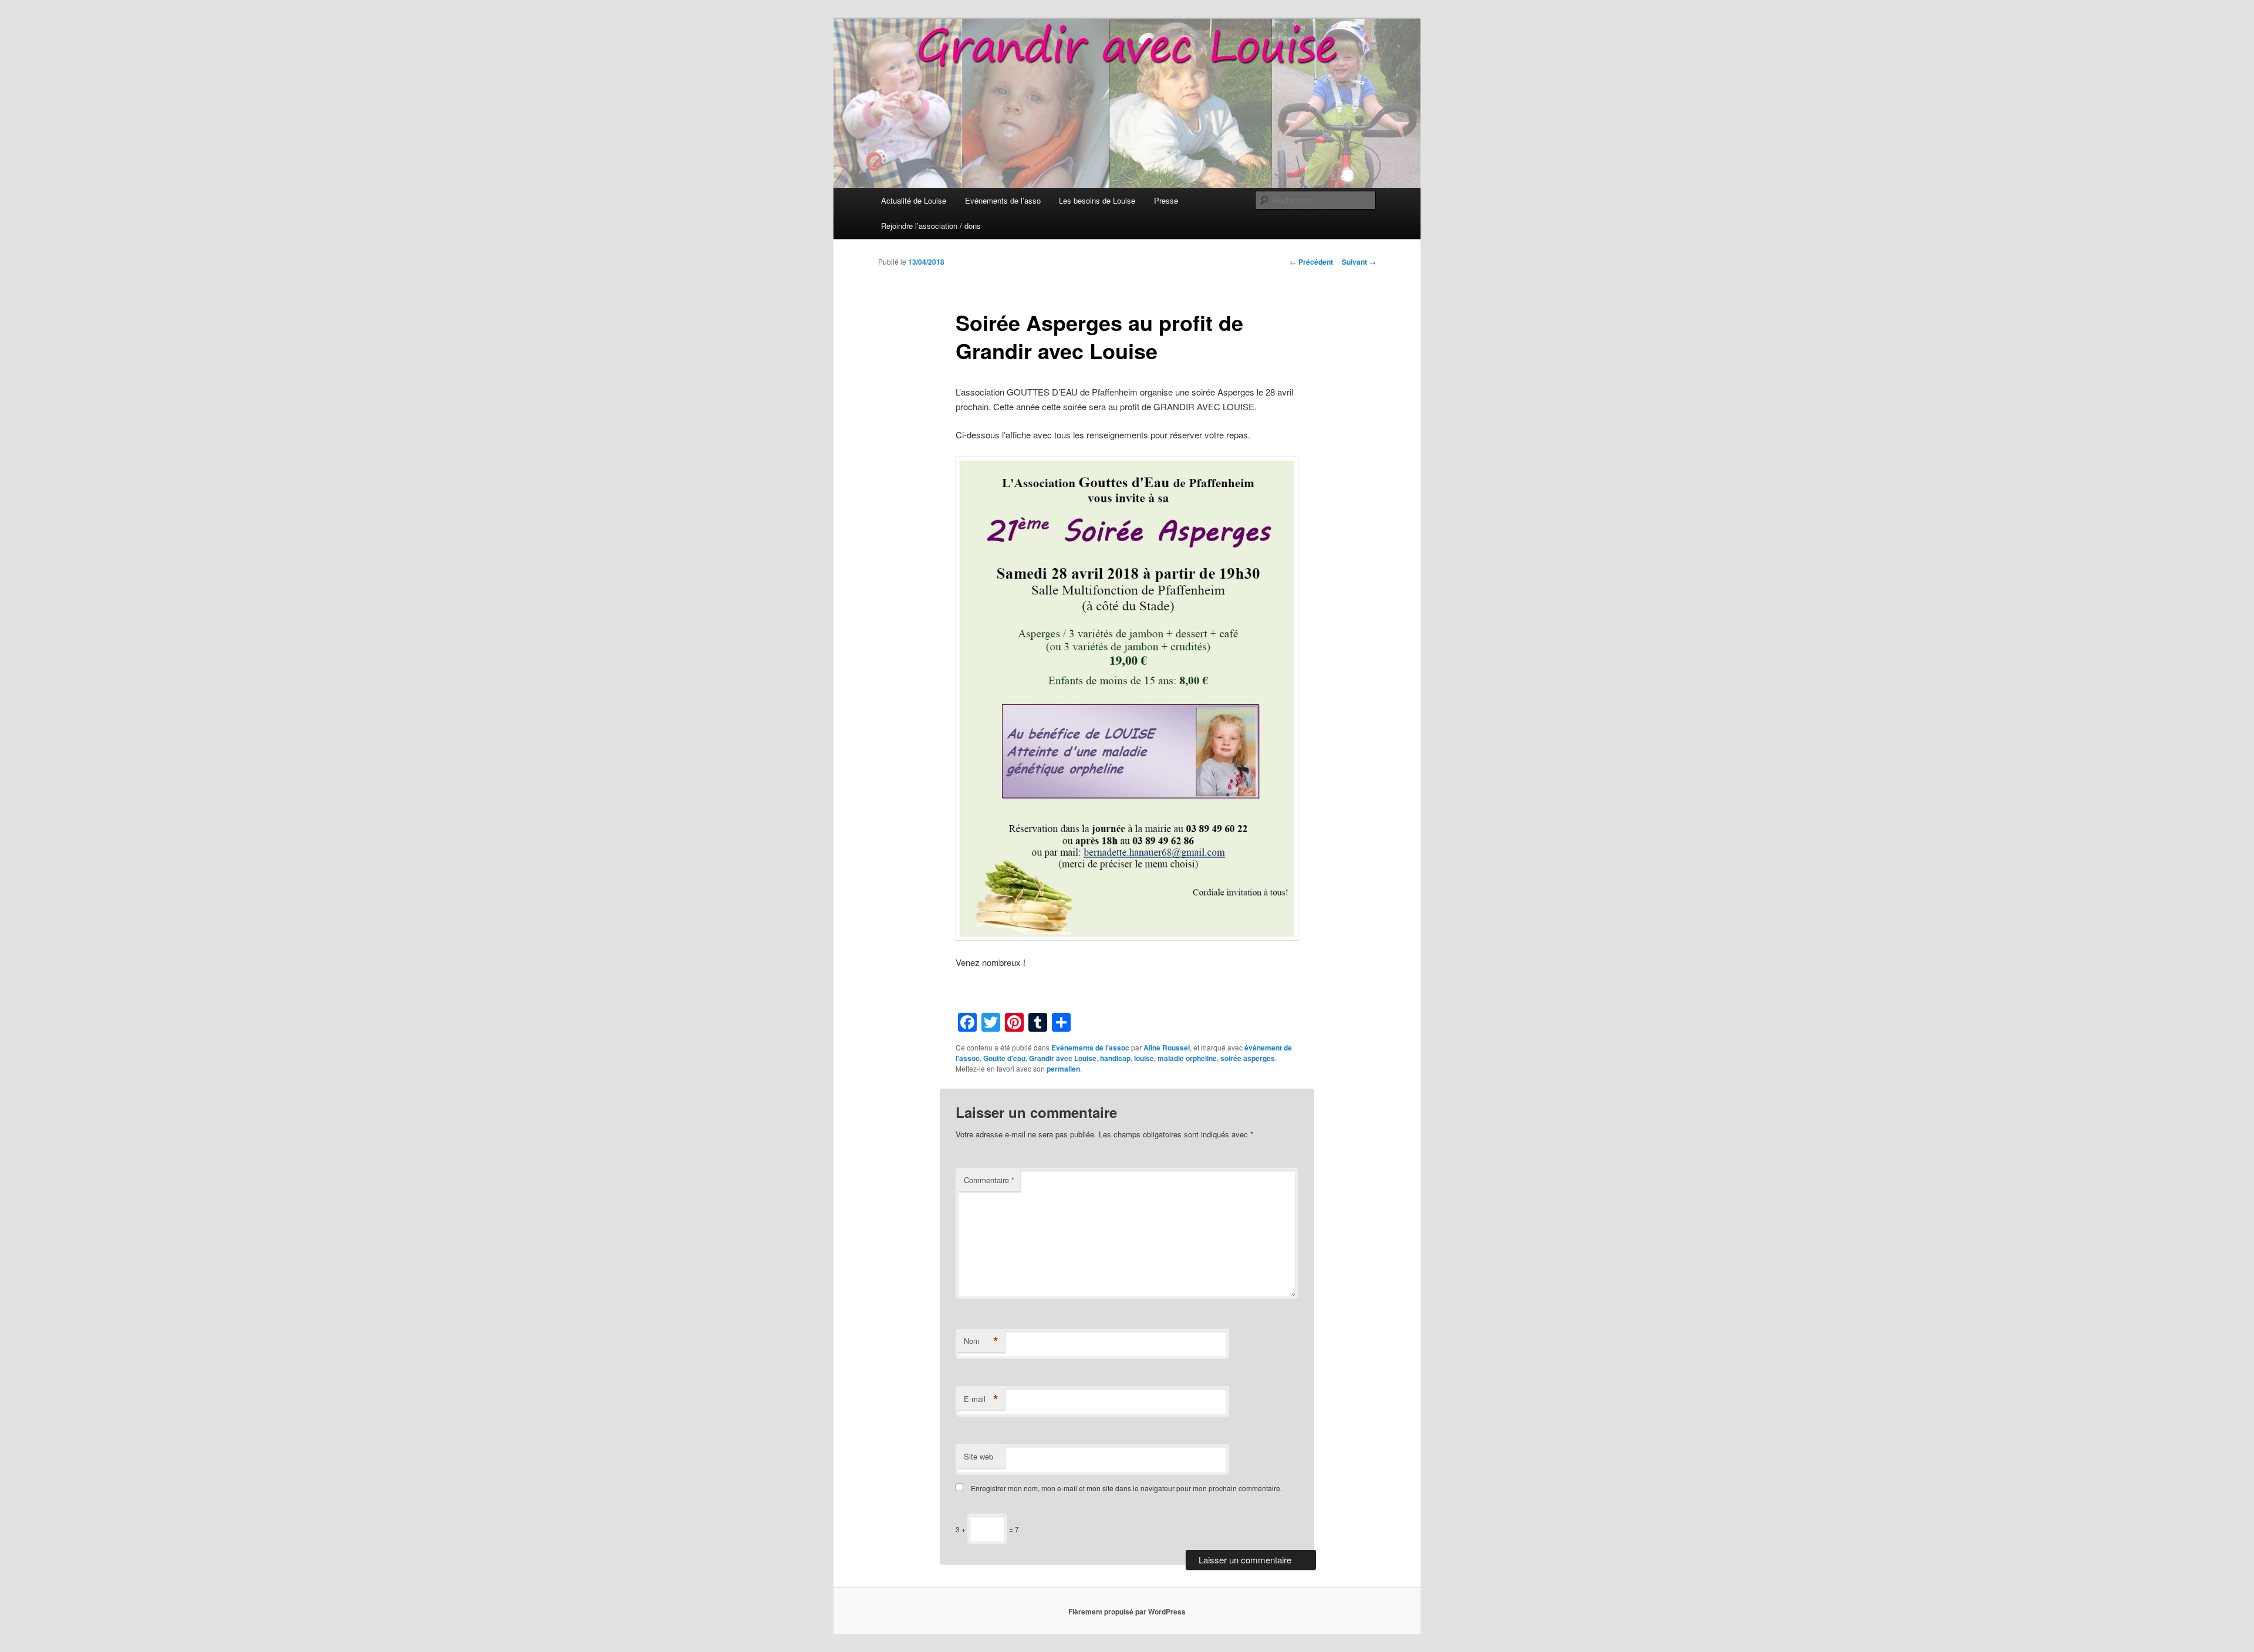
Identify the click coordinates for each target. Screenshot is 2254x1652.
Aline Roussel (1167, 1048)
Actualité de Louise (914, 200)
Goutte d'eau (1004, 1058)
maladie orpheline (1187, 1058)
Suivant (1359, 262)
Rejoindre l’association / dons (931, 226)
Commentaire (989, 1180)
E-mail (981, 1399)
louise (1144, 1058)
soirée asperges (1248, 1058)
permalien (1063, 1069)
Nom (981, 1341)
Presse (1166, 200)
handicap (1115, 1058)
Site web (978, 1456)
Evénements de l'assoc (1090, 1048)
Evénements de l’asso (1003, 200)
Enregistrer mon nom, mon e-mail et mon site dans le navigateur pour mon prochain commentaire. (1126, 1488)
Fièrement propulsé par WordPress (1127, 1612)
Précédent (1311, 262)
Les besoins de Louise (1097, 200)
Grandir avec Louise (1063, 1058)
